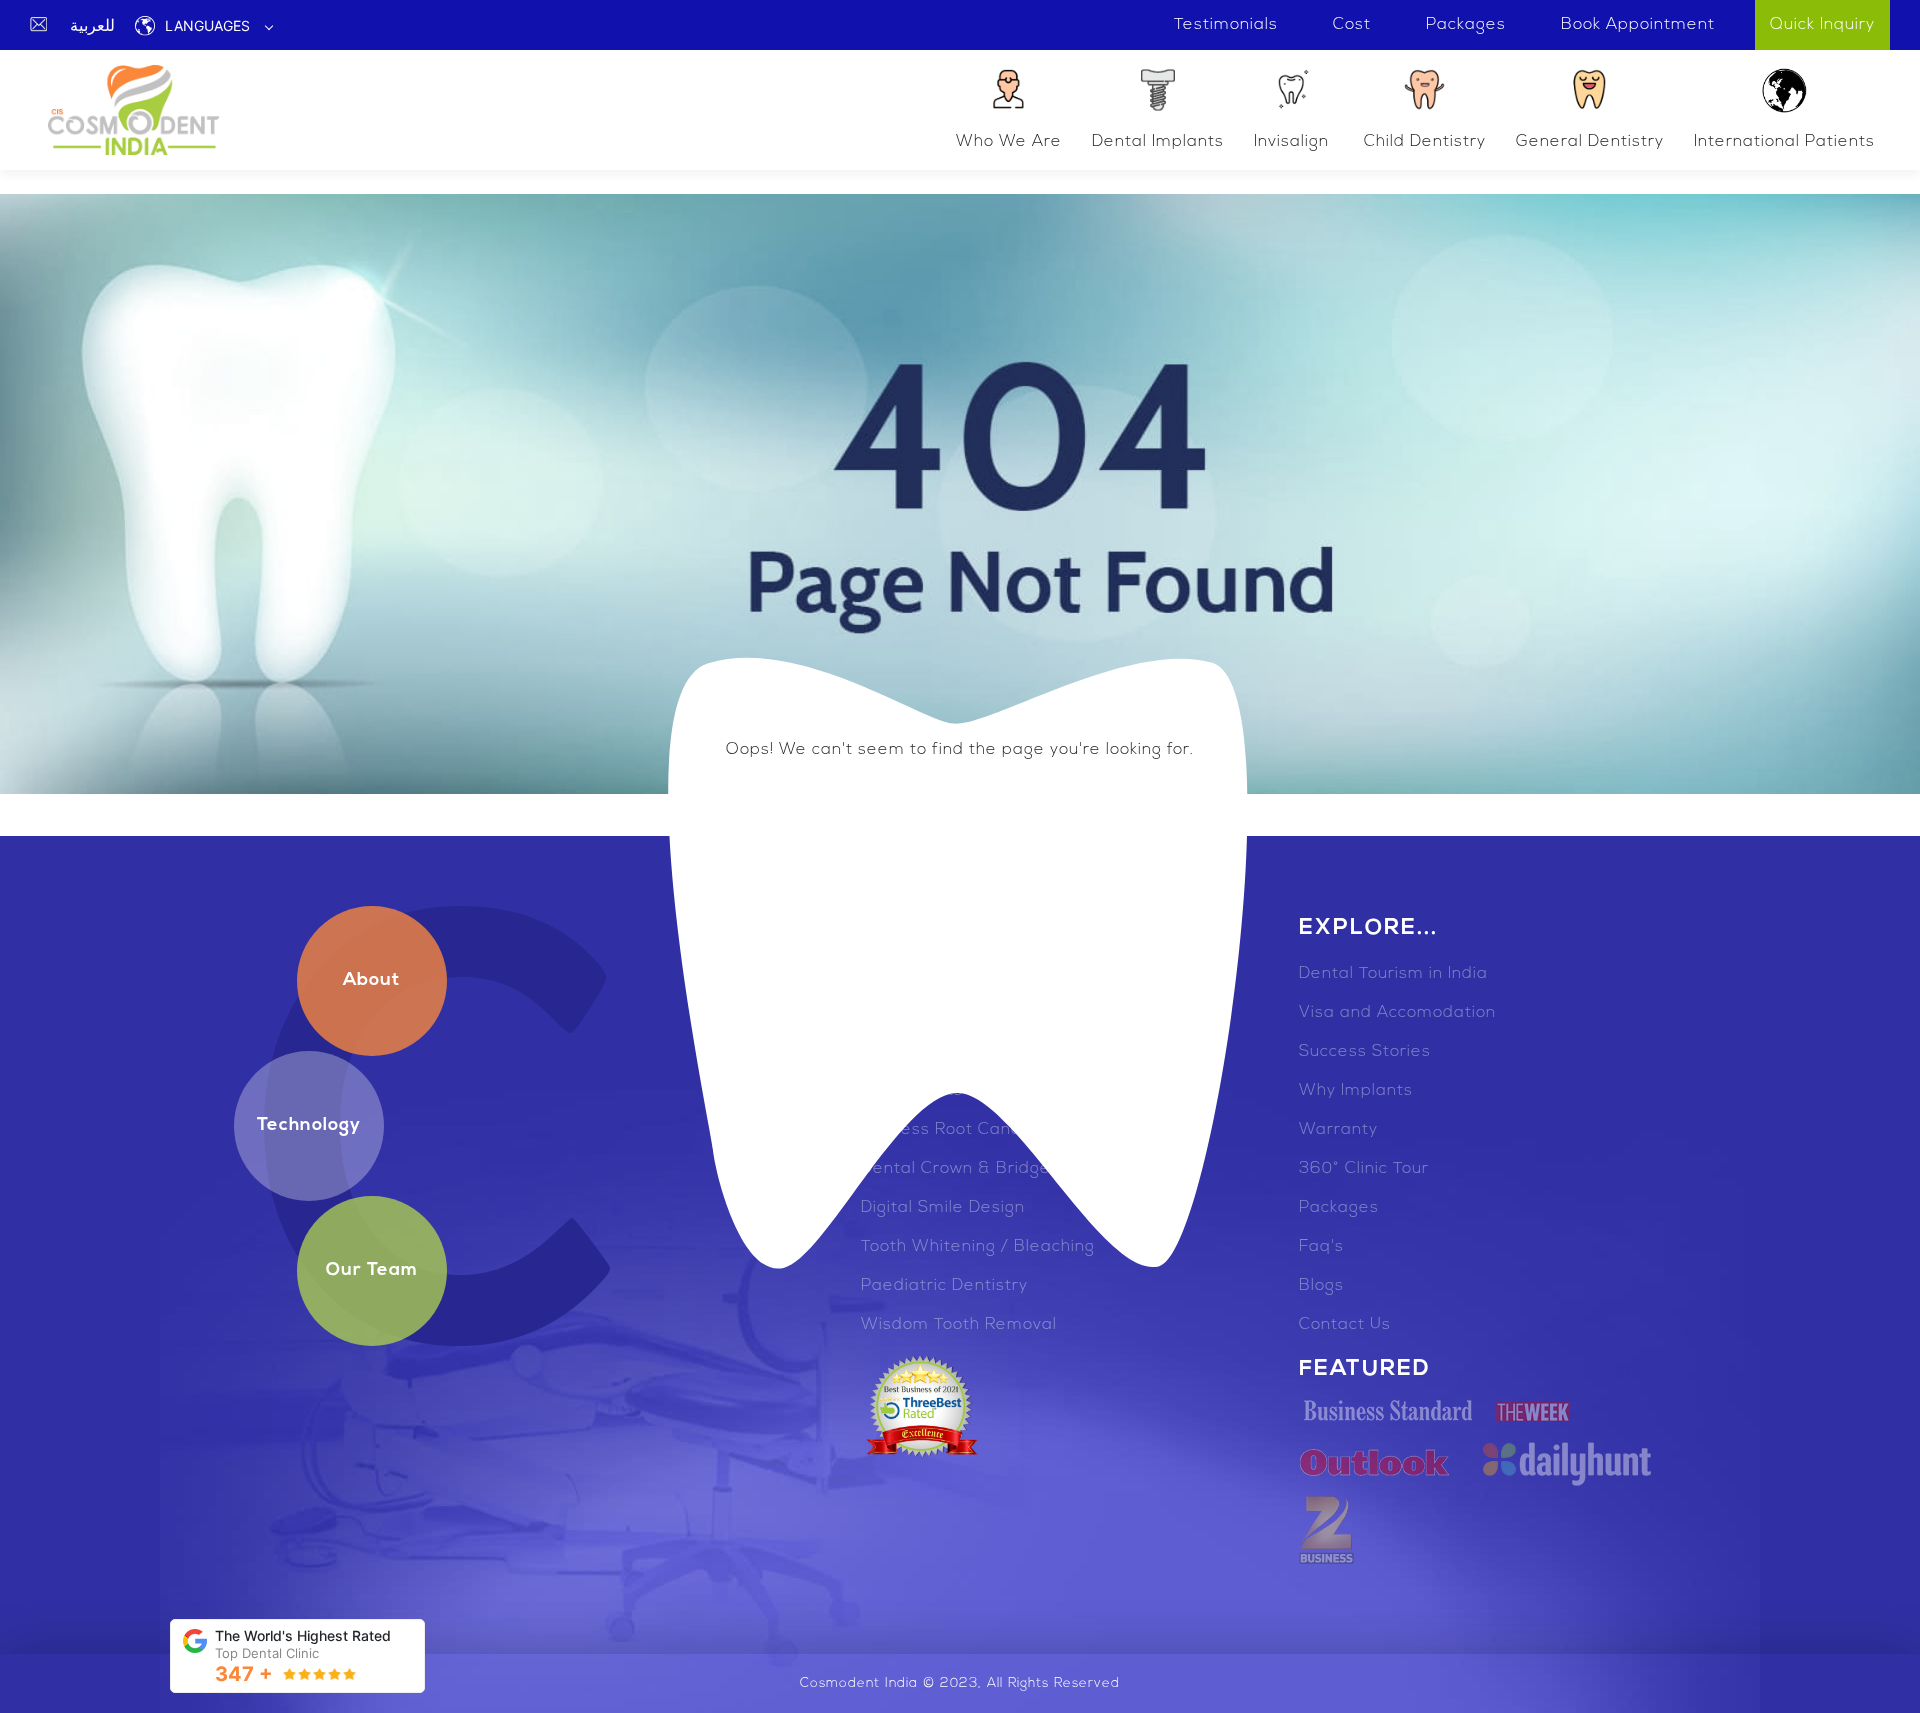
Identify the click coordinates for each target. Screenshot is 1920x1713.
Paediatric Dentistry (944, 1286)
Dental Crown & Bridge (956, 1169)
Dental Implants (1158, 142)
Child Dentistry (1425, 142)
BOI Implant (910, 1052)
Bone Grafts (912, 1091)
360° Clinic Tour (1364, 1169)
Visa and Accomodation (1397, 1013)
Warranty (1338, 1130)
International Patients (1784, 142)
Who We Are (1009, 142)
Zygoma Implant (928, 974)
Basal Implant (918, 1013)
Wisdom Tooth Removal (959, 1325)
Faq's (1321, 1247)
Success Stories (1365, 1052)
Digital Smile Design (943, 1208)
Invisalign (1291, 142)
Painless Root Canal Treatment (990, 1130)
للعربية (92, 25)
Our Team (372, 1271)
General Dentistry (1590, 142)
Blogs (1321, 1286)
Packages (1339, 1208)
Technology (309, 1126)
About (371, 981)
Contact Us (1345, 1325)
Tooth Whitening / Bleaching (978, 1247)
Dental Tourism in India (1393, 974)
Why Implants (1356, 1091)
